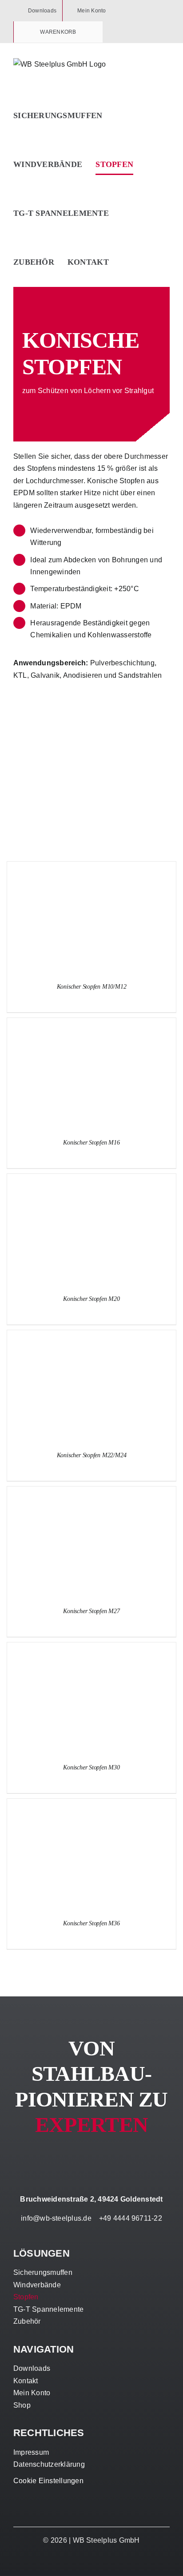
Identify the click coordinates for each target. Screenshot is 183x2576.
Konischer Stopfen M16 (91, 1143)
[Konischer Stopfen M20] (91, 1180)
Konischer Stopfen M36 (91, 1923)
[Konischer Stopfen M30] (91, 1648)
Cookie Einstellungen (48, 2481)
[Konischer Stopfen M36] (91, 1805)
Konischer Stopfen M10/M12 (92, 987)
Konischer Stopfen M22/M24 (92, 1455)
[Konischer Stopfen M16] (91, 1024)
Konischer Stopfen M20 (91, 1299)
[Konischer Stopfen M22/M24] (91, 1336)
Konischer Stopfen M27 (91, 1611)
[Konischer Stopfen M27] (91, 1493)
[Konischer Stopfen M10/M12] (91, 868)
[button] (125, 262)
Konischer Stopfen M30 (91, 1767)
